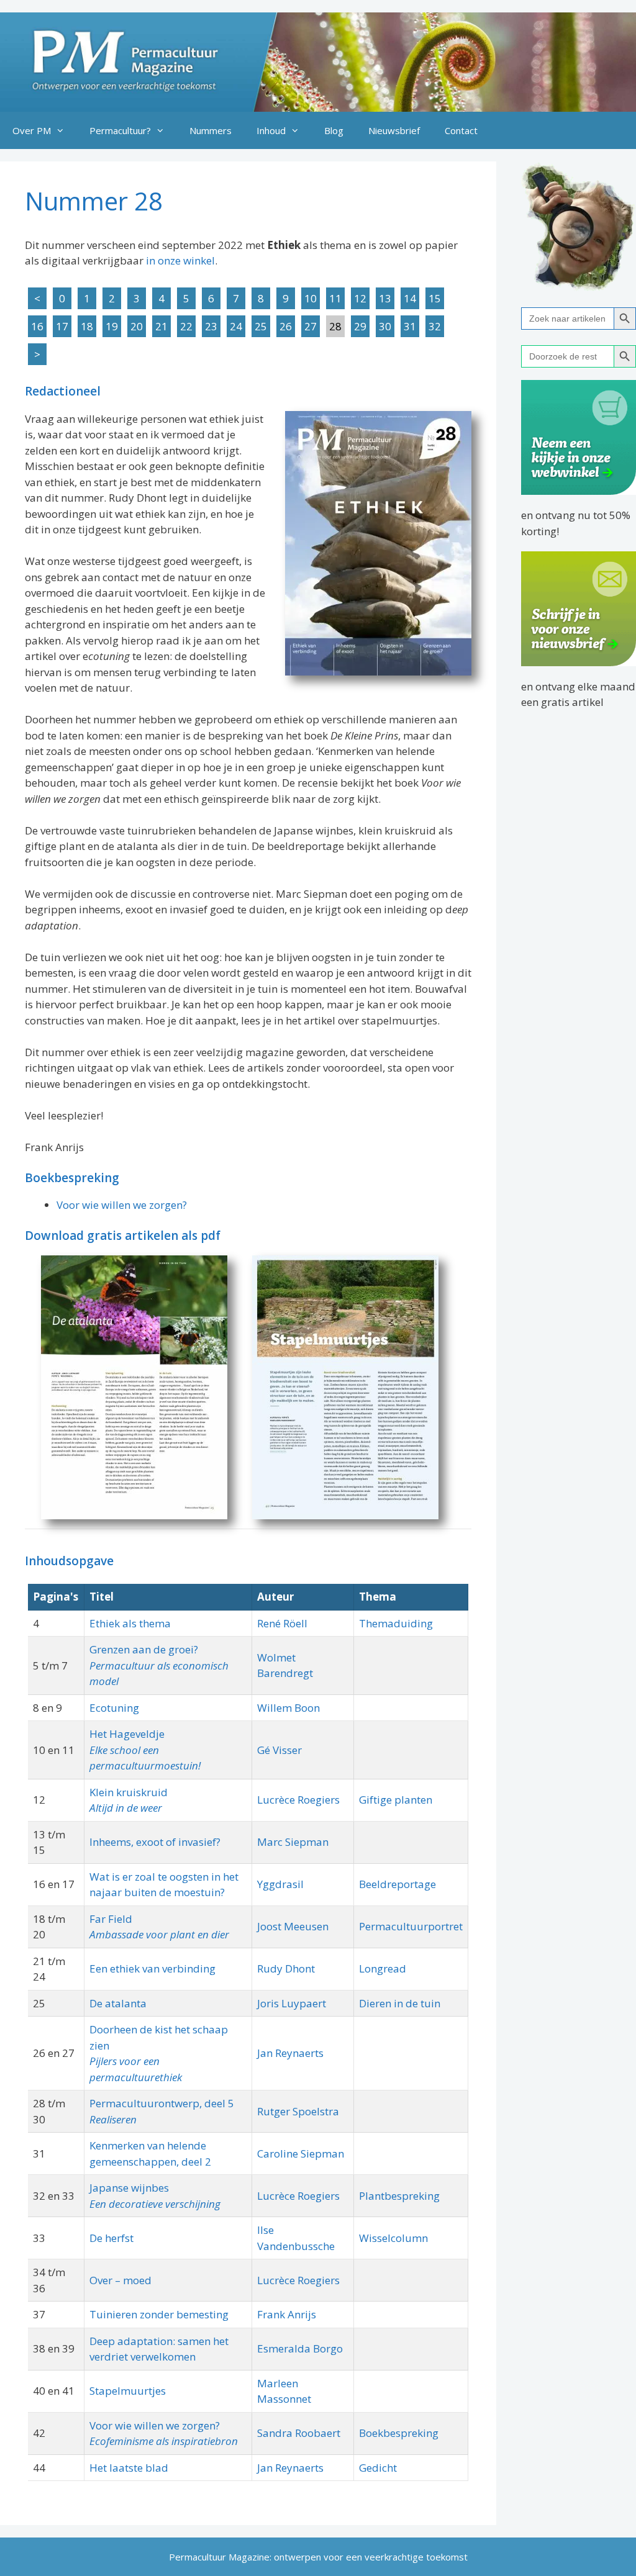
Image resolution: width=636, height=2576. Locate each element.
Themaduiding (396, 1623)
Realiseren (113, 2119)
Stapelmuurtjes (128, 2391)
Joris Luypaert (292, 2003)
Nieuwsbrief (394, 130)
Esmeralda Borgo (300, 2348)
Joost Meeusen (293, 1926)
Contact (461, 130)
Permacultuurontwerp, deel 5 (162, 2103)
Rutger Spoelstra (298, 2111)
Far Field (111, 1919)
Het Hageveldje (127, 1734)
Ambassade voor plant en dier (159, 1934)
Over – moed (120, 2280)
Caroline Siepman (301, 2153)
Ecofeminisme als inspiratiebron (164, 2441)
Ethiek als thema (130, 1623)
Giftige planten (396, 1800)
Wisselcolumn (393, 2238)
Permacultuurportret (411, 1926)
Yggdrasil (280, 1884)
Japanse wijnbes (129, 2188)
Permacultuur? (120, 130)
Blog (334, 130)
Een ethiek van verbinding (152, 1968)
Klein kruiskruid (129, 1792)
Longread (383, 1968)
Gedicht (378, 2468)
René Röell (282, 1623)
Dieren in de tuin (400, 2003)
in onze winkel (180, 260)
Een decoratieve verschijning (155, 2204)
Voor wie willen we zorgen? (123, 1205)
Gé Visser (279, 1750)
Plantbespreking (399, 2196)
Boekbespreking (399, 2433)
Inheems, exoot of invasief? (155, 1842)
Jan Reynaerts (290, 2053)
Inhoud (271, 130)
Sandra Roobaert (299, 2433)
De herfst (111, 2238)
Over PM (32, 130)
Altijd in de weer (126, 1808)
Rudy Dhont (286, 1968)
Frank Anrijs (287, 2314)
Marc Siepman (293, 1842)
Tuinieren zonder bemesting (159, 2314)
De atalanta (118, 2003)
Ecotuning (114, 1708)
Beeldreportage (397, 1884)
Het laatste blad (129, 2468)
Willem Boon (288, 1708)
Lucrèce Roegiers (298, 1800)
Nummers (211, 130)
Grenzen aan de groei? (144, 1649)
